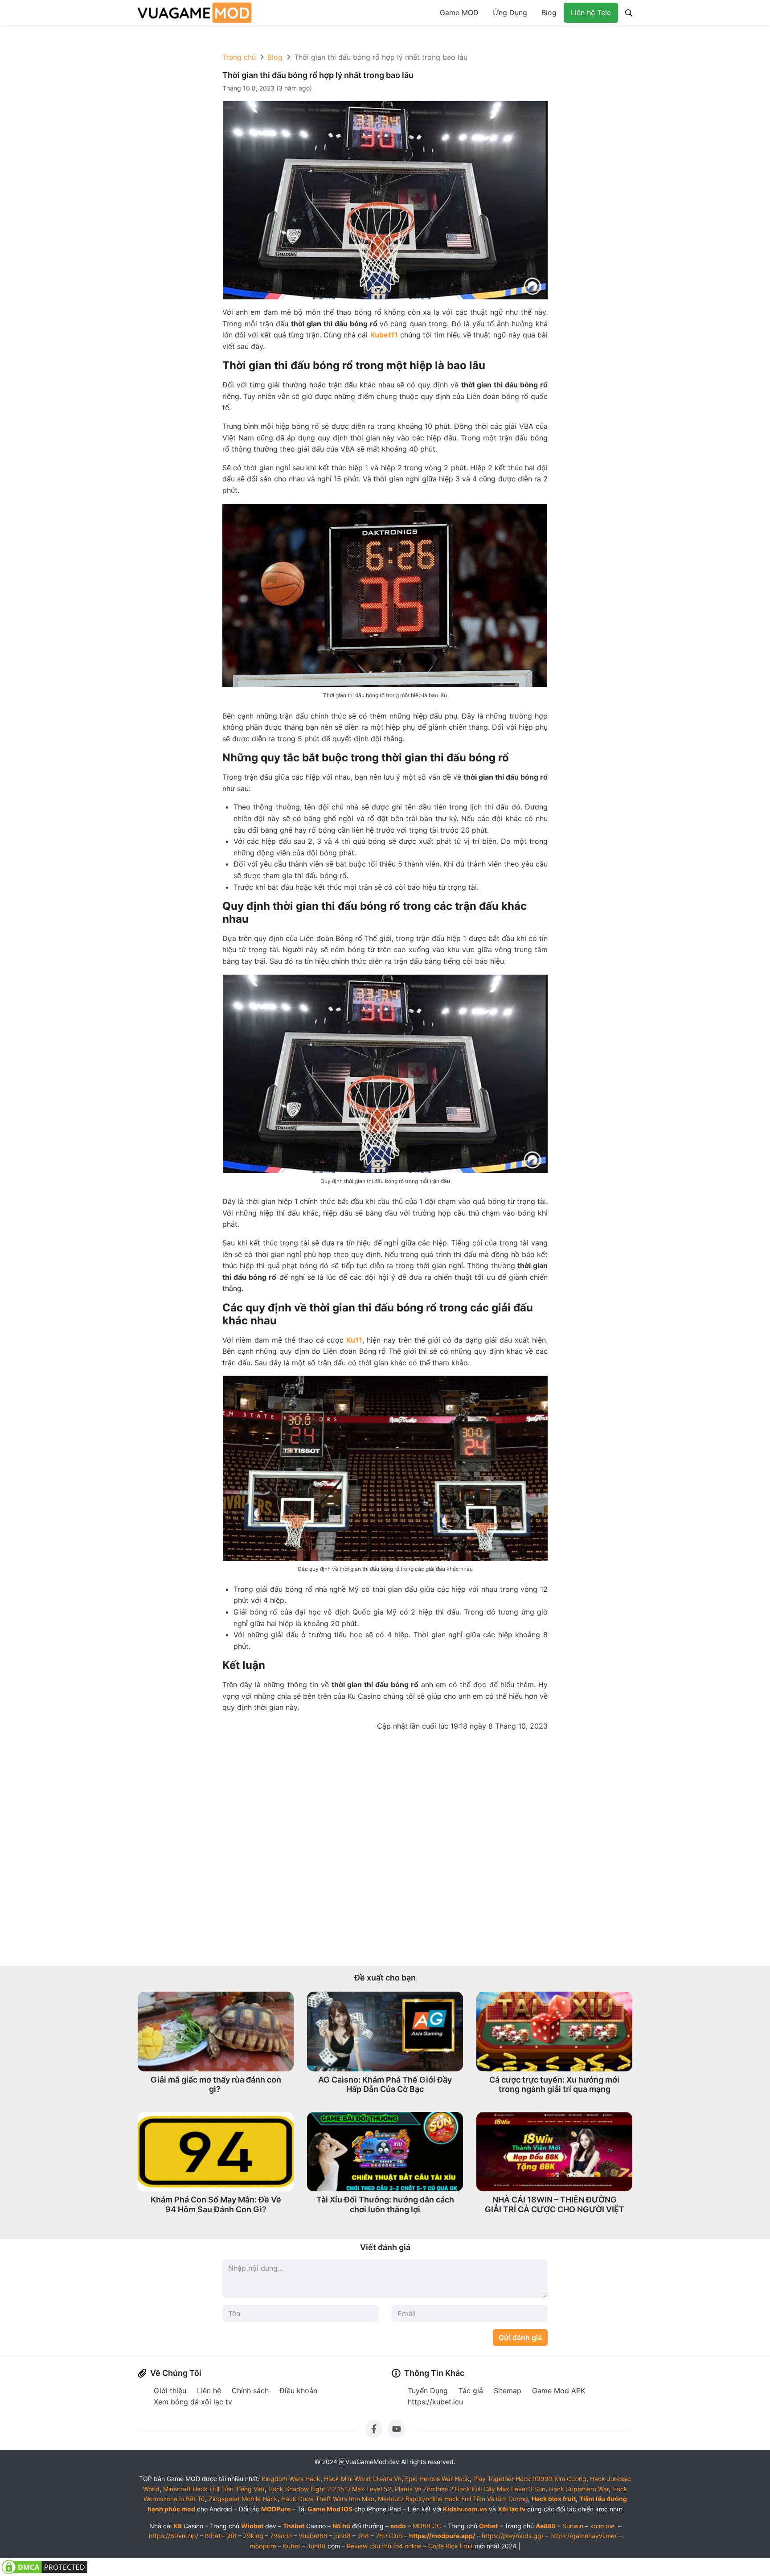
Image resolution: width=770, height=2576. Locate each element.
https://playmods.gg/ (513, 2536)
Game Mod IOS (330, 2509)
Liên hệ (209, 2391)
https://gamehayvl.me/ (584, 2536)
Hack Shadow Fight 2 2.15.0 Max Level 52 (330, 2489)
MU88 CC (427, 2526)
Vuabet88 (313, 2536)
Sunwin (573, 2526)
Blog (549, 12)
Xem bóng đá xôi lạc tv (193, 2402)
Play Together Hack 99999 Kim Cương (530, 2479)
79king (253, 2536)
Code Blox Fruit (451, 2546)
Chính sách (250, 2391)
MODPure (276, 2509)
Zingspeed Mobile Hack (243, 2499)
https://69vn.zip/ (174, 2536)
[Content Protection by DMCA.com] (45, 2567)
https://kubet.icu (435, 2402)
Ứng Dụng (510, 12)
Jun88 (316, 2546)
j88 (232, 2536)
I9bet (213, 2536)
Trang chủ (239, 57)
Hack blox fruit (554, 2499)
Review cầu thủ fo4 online (384, 2546)
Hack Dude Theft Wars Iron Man (328, 2499)
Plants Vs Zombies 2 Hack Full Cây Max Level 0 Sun (470, 2489)
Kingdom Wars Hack (291, 2479)
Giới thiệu (170, 2391)
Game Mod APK (559, 2391)
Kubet (292, 2546)
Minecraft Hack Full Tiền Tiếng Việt (214, 2489)
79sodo (281, 2536)
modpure (263, 2546)
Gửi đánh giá (520, 2338)
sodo (398, 2526)
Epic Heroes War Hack (437, 2479)
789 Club (389, 2536)
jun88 (342, 2536)
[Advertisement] (385, 1849)
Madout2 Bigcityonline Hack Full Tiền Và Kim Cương (453, 2499)
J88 (363, 2536)
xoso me (602, 2526)
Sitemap (508, 2391)
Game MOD (459, 12)
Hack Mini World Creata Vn (363, 2479)
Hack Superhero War (579, 2489)
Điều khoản (298, 2391)
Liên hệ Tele (591, 12)
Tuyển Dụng (428, 2391)
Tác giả (471, 2391)
